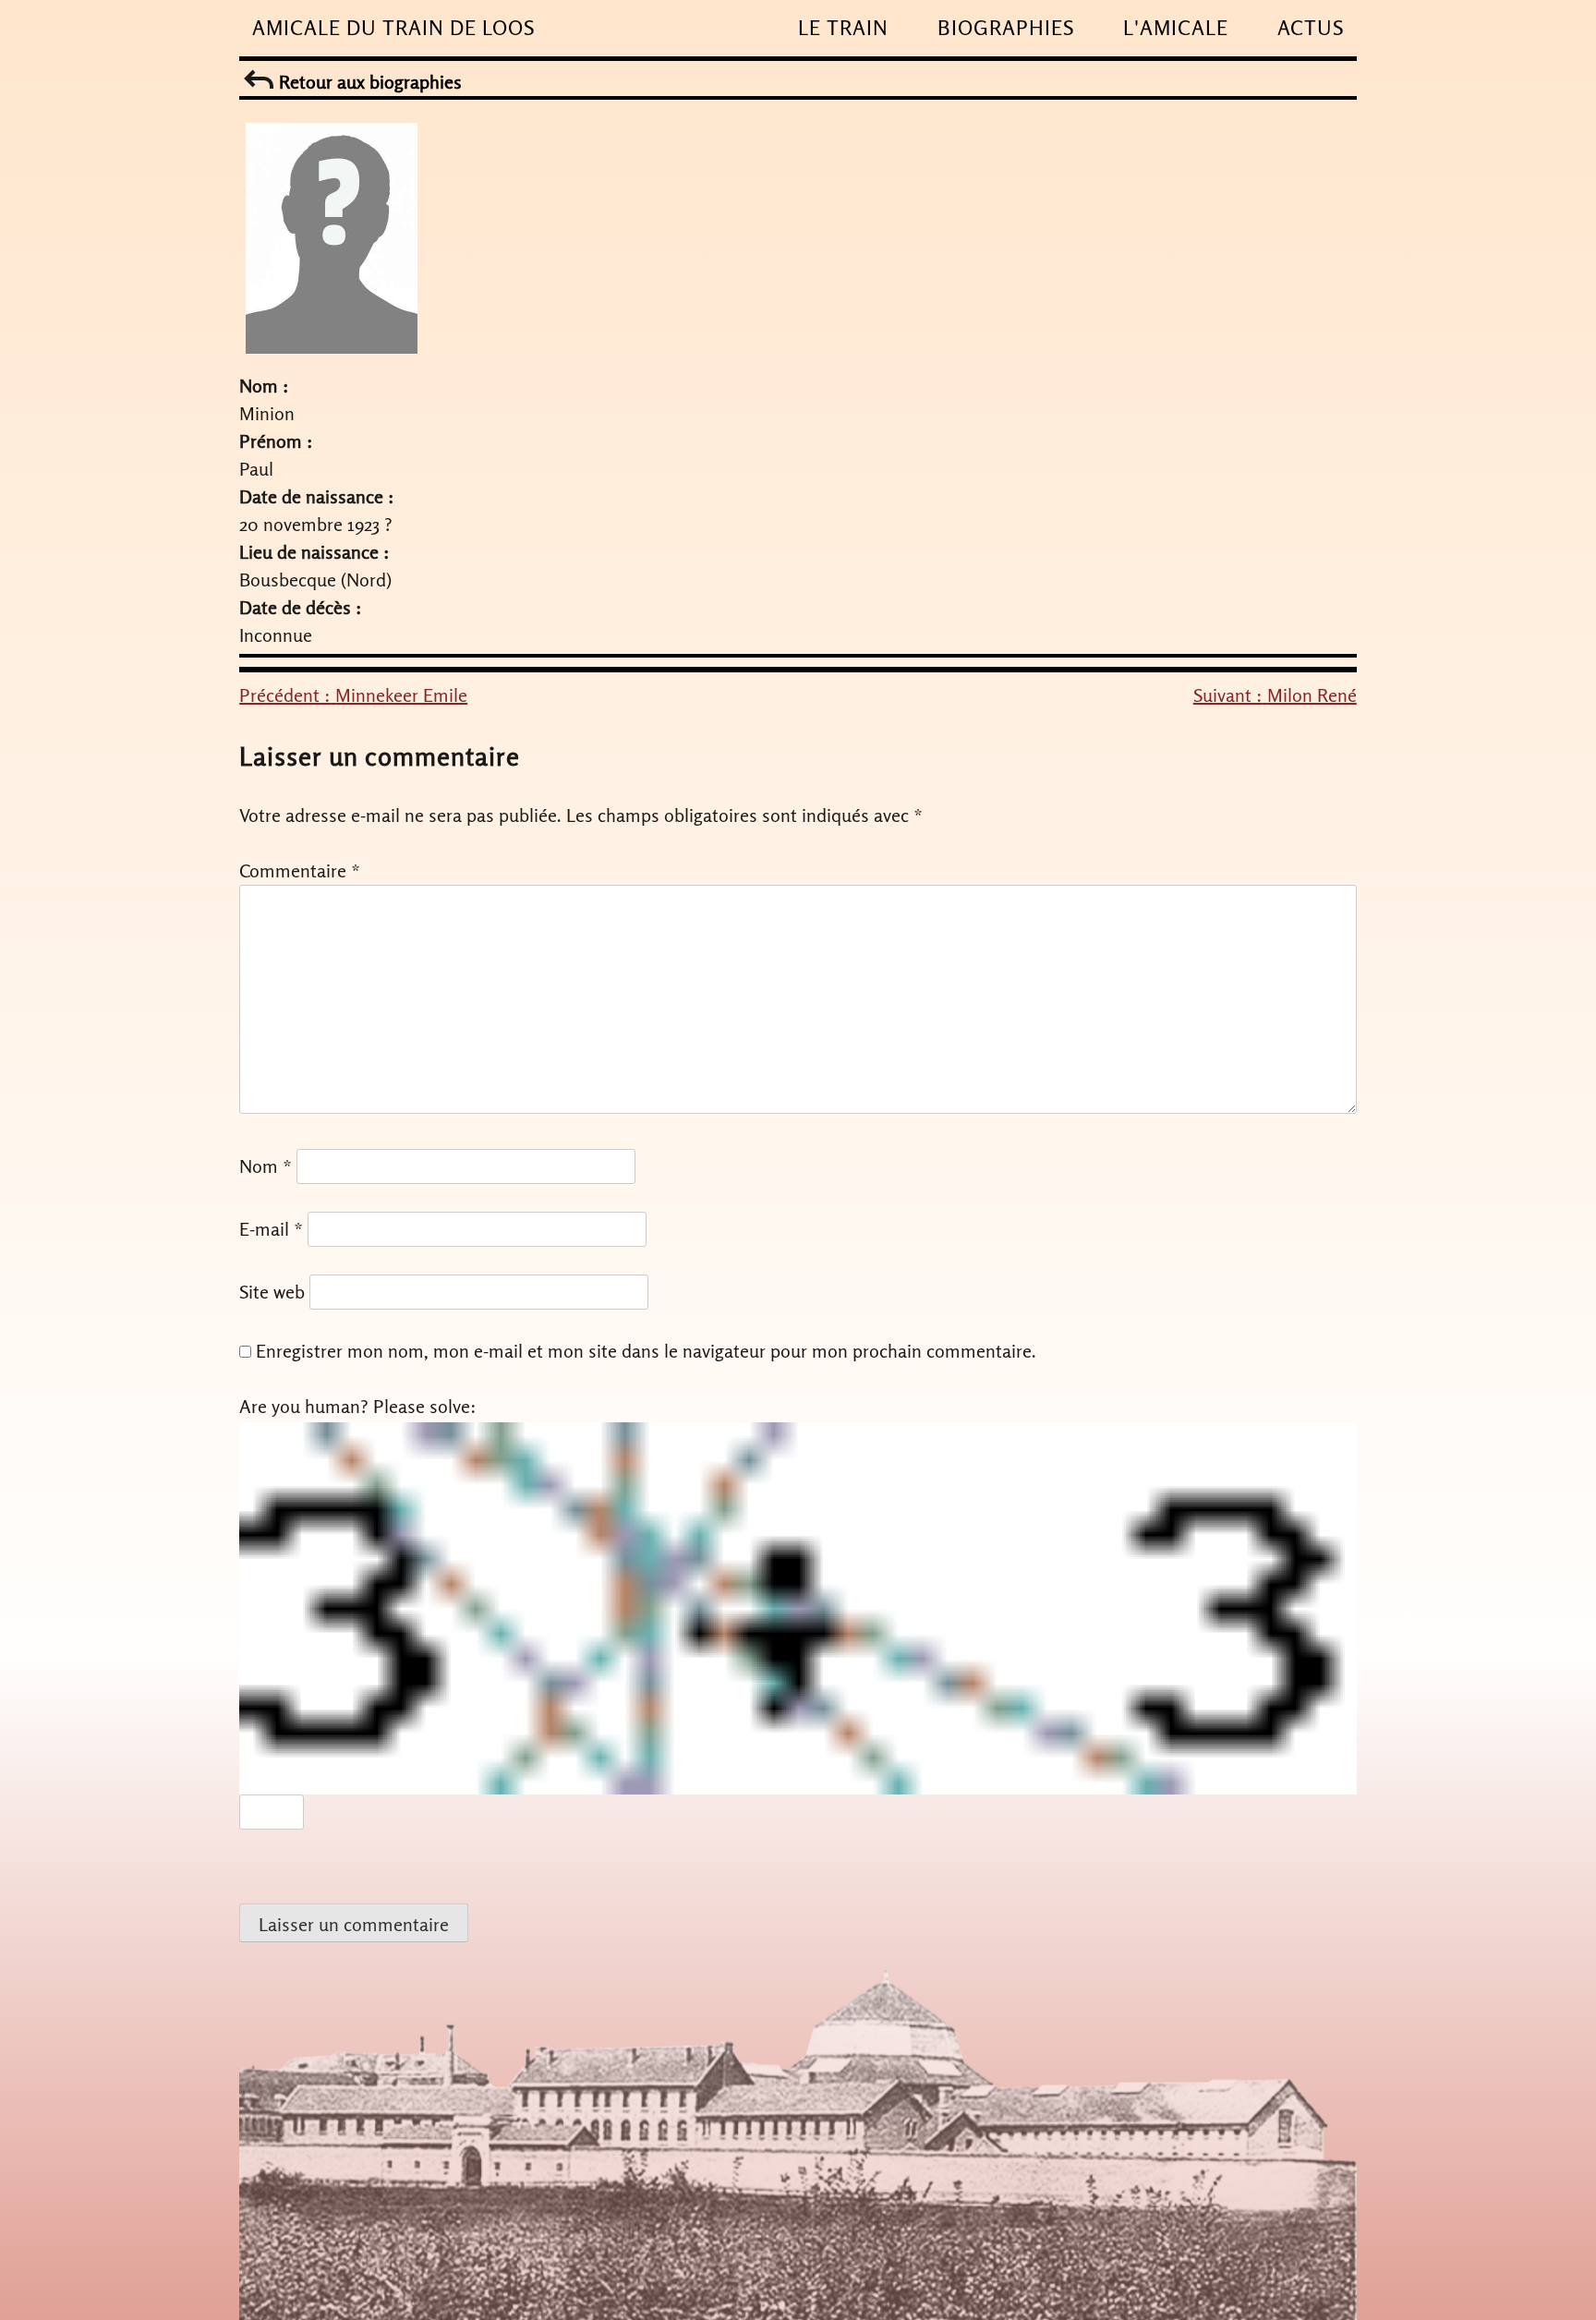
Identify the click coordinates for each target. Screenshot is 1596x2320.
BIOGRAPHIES (1006, 28)
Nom (266, 1166)
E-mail (271, 1229)
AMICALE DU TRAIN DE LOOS (393, 28)
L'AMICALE (1176, 28)
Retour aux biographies (368, 82)
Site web (272, 1292)
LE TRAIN (843, 28)
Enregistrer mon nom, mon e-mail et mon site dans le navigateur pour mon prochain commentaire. (646, 1351)
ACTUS (1311, 28)
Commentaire (300, 870)
